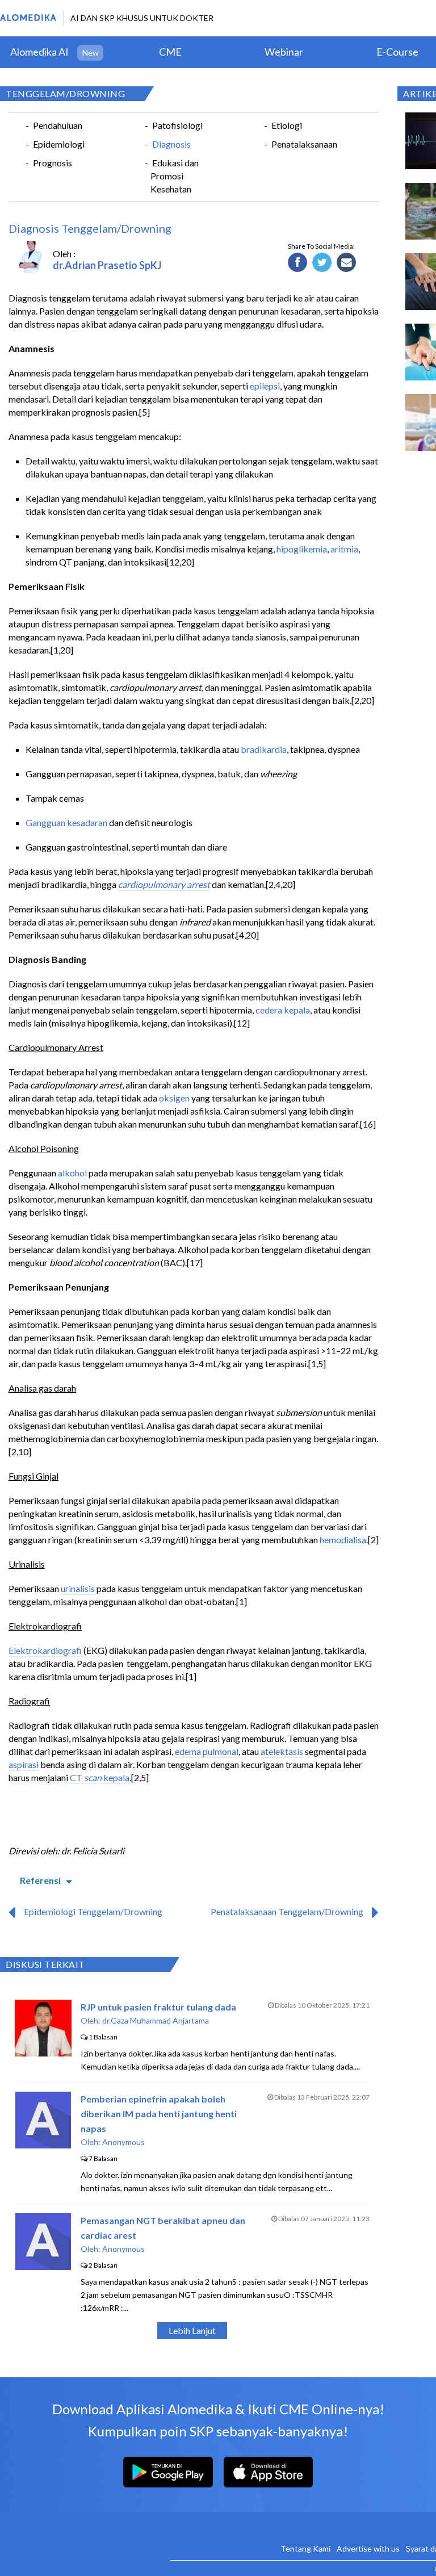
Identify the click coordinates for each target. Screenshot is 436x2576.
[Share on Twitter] (322, 263)
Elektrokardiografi (45, 1650)
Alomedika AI (39, 52)
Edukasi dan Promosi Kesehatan (175, 176)
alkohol (72, 1173)
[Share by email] (347, 263)
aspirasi (24, 1764)
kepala (116, 1777)
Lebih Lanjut (192, 2330)
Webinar (284, 52)
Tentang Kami (305, 2548)
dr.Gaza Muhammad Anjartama (156, 2020)
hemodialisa (343, 1540)
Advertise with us (368, 2548)
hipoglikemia (302, 549)
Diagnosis (171, 144)
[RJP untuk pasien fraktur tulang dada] (43, 2053)
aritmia (344, 549)
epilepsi (265, 386)
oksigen (174, 1098)
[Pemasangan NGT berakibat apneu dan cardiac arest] (43, 2266)
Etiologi (287, 125)
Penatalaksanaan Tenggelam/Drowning (287, 1911)
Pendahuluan (58, 125)
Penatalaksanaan (304, 144)
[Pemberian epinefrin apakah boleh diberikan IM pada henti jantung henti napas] (43, 2145)
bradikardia (264, 749)
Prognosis (53, 163)
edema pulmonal (207, 1751)
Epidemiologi (59, 144)
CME (170, 52)
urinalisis (78, 1588)
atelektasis (282, 1751)
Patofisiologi (177, 125)
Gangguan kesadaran (66, 822)
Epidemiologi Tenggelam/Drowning (93, 1911)
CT (77, 1777)
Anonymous (123, 2142)
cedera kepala (283, 1010)
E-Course (397, 52)
